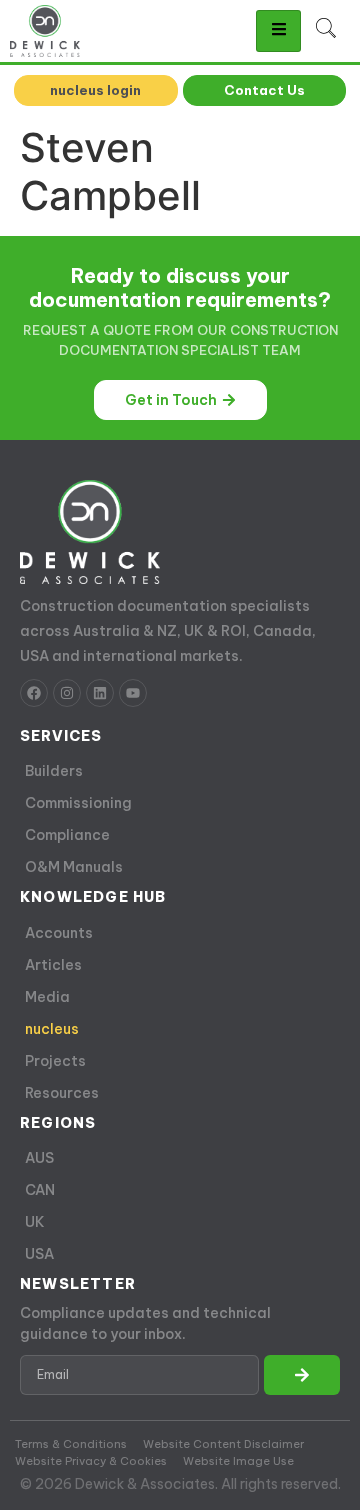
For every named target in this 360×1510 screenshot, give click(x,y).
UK (35, 1222)
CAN (40, 1190)
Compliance (67, 835)
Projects (55, 1061)
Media (47, 997)
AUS (39, 1158)
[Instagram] (67, 693)
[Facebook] (34, 693)
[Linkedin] (100, 693)
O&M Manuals (74, 867)
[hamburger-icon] (278, 31)
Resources (62, 1093)
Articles (53, 965)
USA (39, 1254)
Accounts (59, 933)
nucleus (52, 1029)
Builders (54, 771)
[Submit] (302, 1375)
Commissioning (78, 803)
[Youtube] (133, 693)
